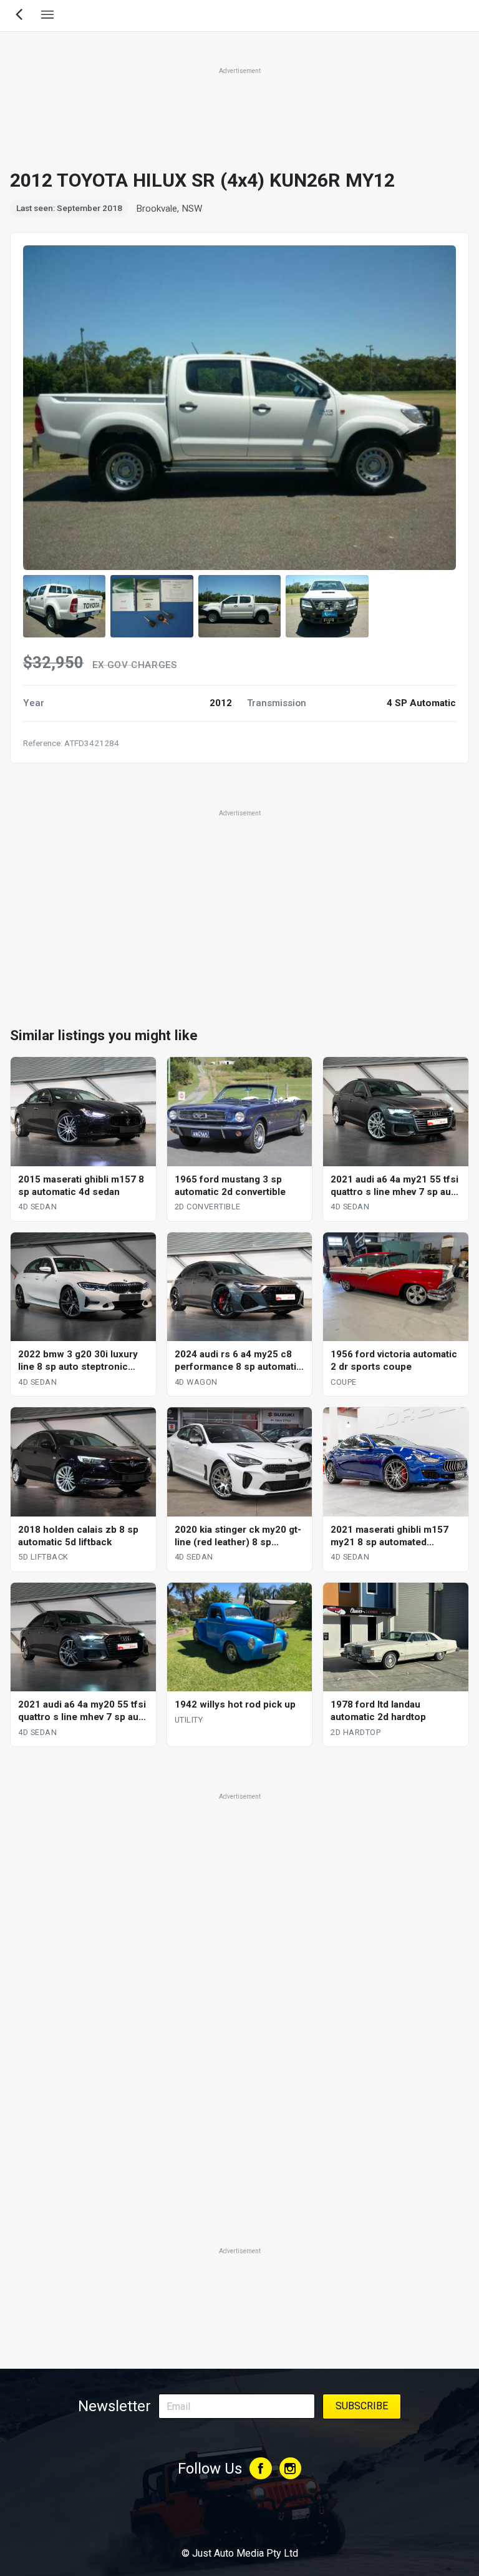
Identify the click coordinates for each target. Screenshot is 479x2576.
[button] (64, 606)
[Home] (239, 2519)
